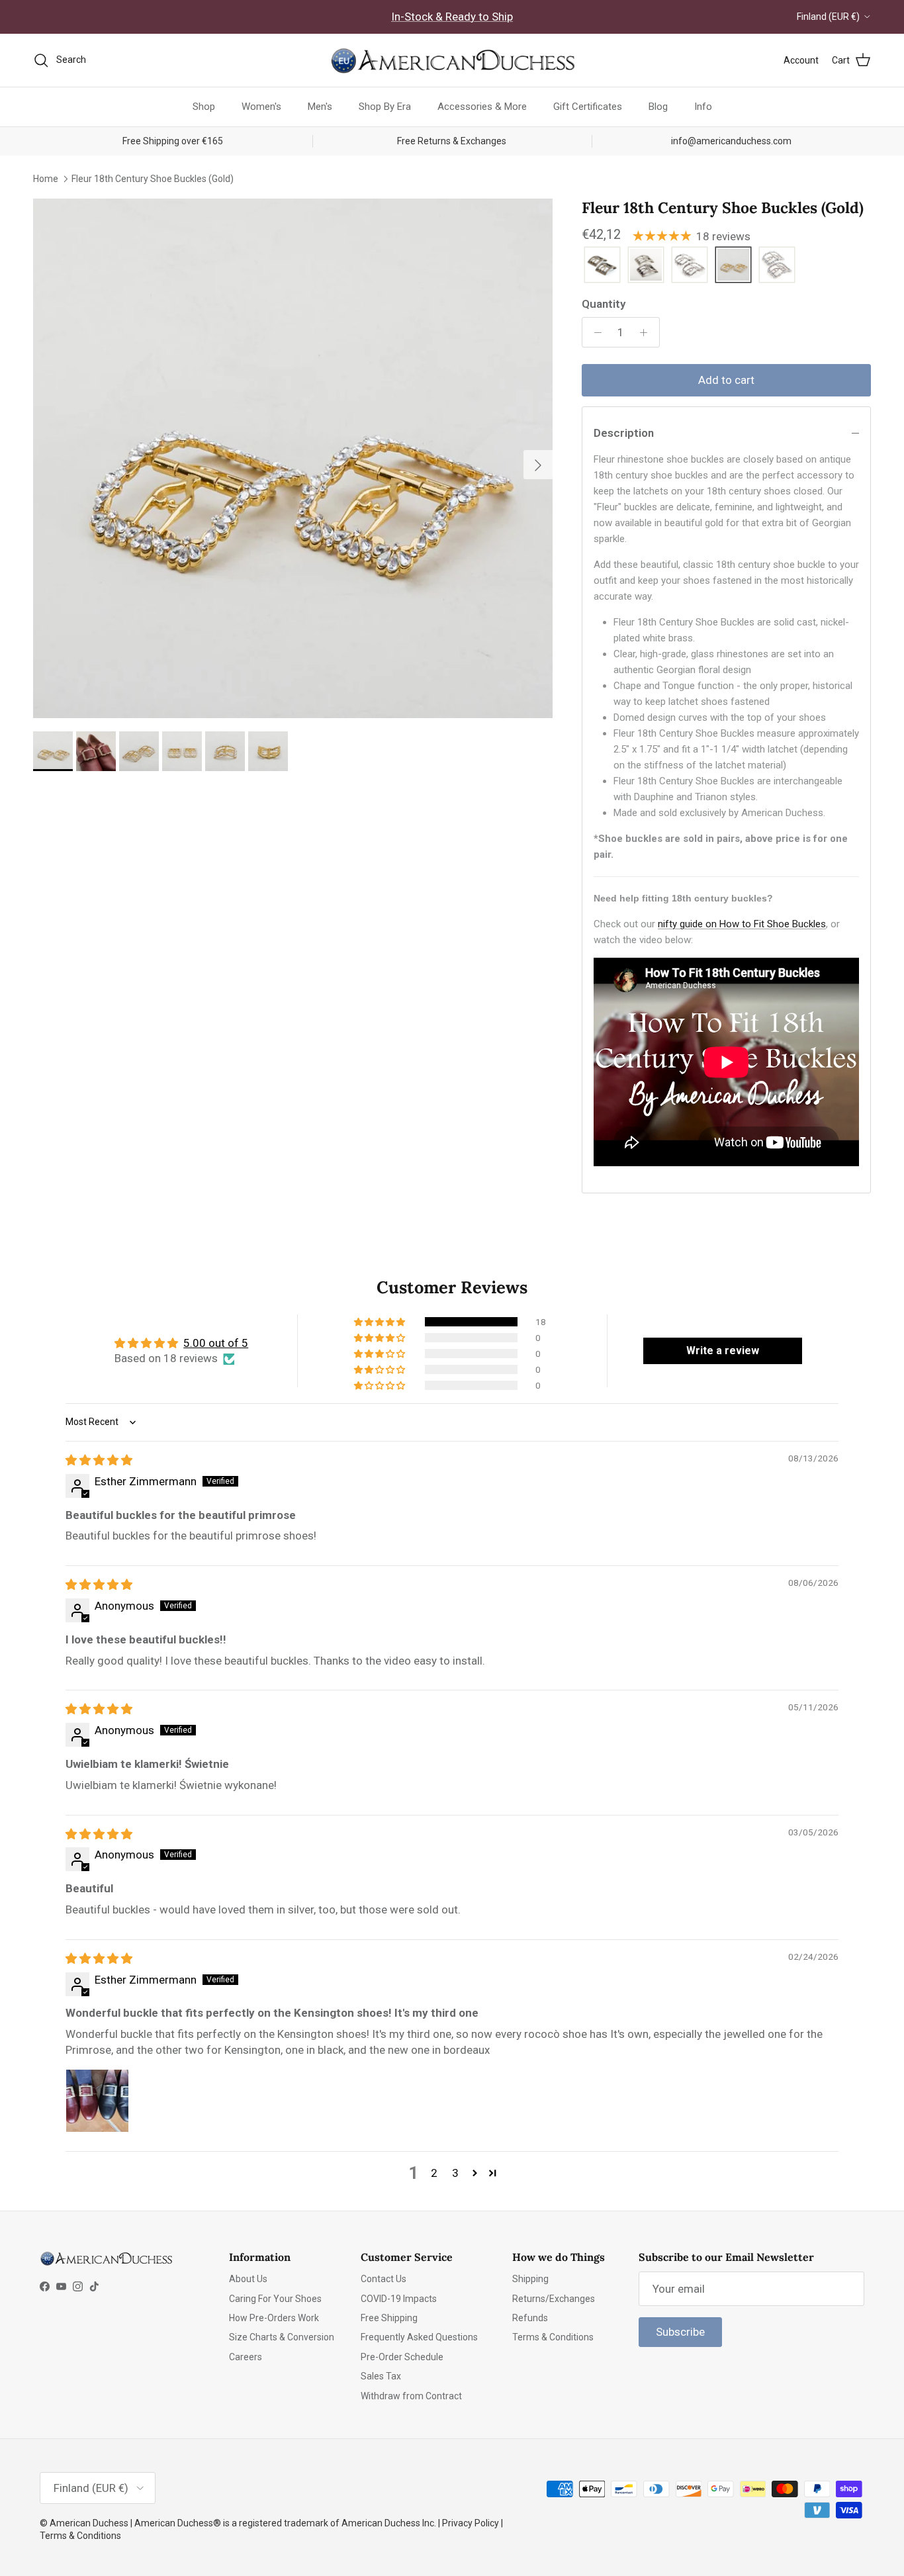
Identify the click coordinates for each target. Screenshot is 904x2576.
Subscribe (680, 2332)
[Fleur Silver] (777, 266)
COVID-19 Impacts (399, 2299)
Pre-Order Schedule (402, 2357)
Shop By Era (385, 107)
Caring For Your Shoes (275, 2299)
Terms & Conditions (553, 2337)
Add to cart (726, 380)
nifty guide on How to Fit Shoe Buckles (742, 924)
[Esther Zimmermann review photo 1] (97, 2101)
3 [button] (455, 2173)
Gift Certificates (588, 107)
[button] (381, 1322)
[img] (99, 1460)
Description (624, 433)
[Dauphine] (690, 266)
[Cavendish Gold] (602, 266)
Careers (246, 2357)
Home (46, 178)
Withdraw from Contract (411, 2396)
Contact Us (384, 2279)
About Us (248, 2279)
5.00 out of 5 (216, 1343)
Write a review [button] (723, 1351)
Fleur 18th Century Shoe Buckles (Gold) (153, 178)
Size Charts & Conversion (282, 2337)
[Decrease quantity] (594, 332)
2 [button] (434, 2173)
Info (703, 107)
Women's (261, 107)
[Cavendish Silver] (646, 266)
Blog (658, 107)
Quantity (604, 304)
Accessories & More (482, 107)
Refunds (530, 2318)
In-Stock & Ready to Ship (452, 17)
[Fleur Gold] (733, 266)
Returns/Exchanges (554, 2299)
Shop (204, 107)
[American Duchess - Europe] (452, 60)
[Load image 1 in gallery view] (293, 458)
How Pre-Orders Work (274, 2318)
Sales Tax (381, 2376)
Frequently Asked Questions (419, 2337)
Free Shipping (389, 2318)
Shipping (530, 2279)
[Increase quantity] (647, 332)
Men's (320, 107)
